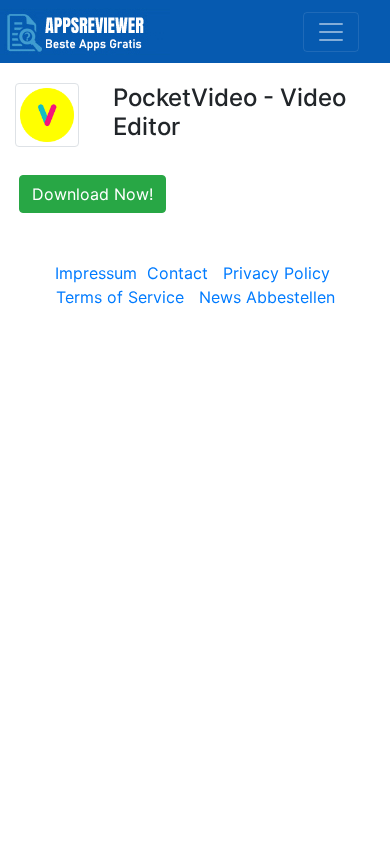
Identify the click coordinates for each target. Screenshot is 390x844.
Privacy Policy (276, 273)
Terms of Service (120, 297)
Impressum (96, 273)
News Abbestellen (267, 297)
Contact (177, 273)
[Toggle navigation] (331, 32)
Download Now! (92, 194)
